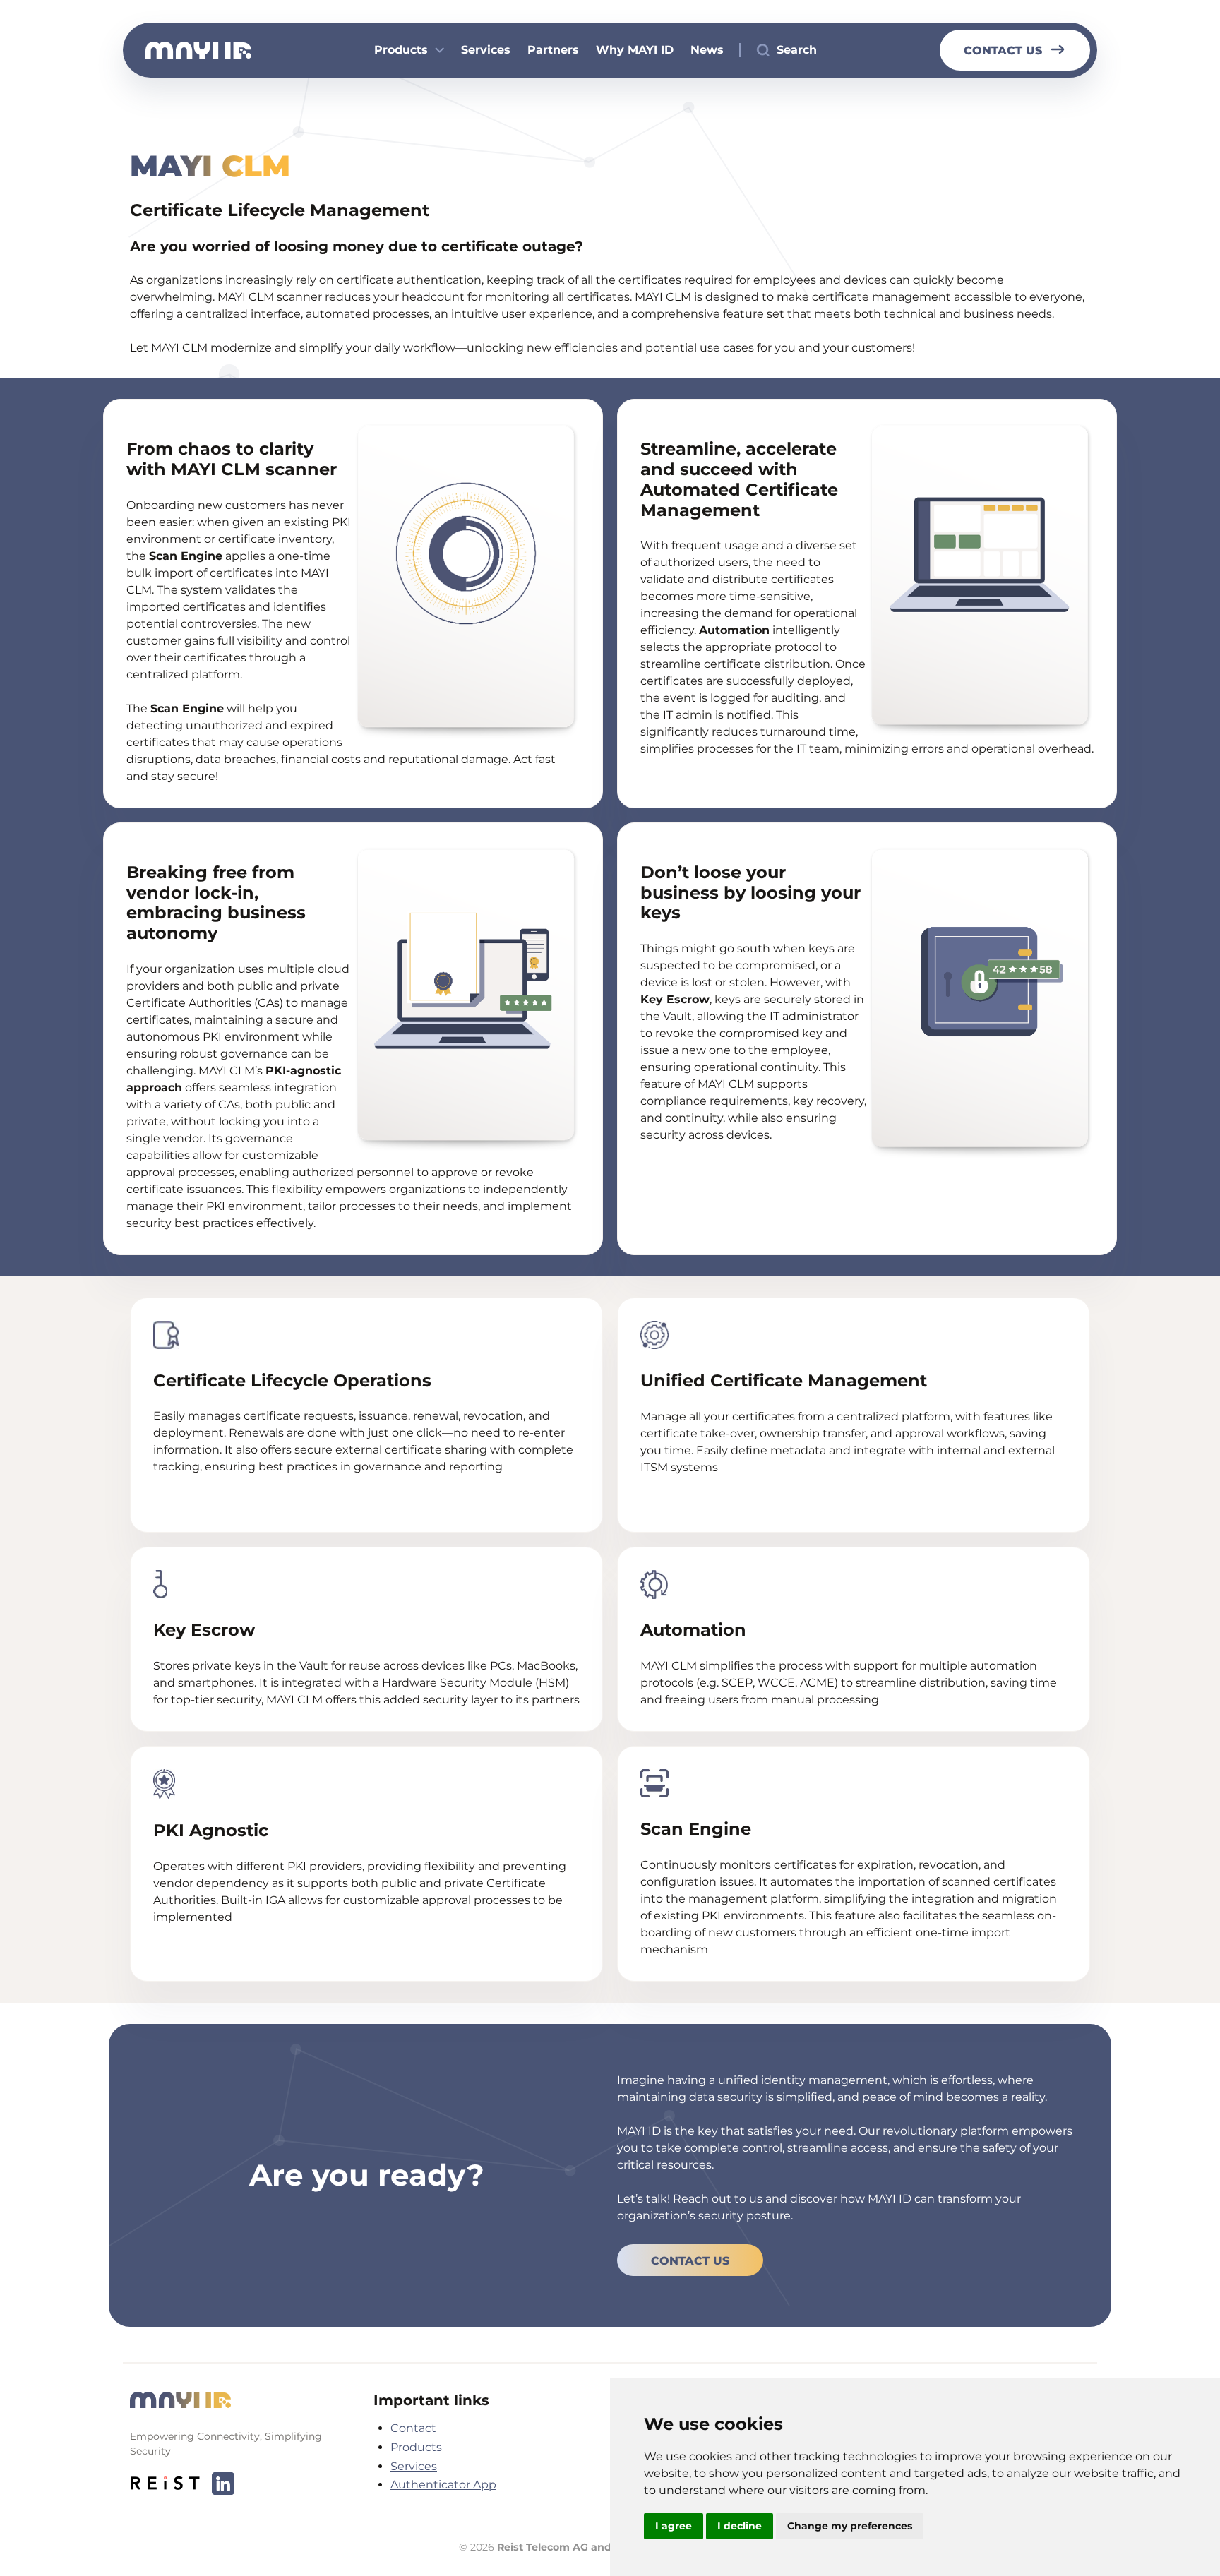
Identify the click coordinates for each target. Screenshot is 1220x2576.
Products (401, 50)
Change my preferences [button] (850, 2526)
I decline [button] (740, 2526)
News (707, 50)
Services (486, 50)
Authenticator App (443, 2485)
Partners (553, 50)
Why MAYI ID (635, 50)
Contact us (1003, 50)
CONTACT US (690, 2261)
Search (797, 50)
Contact (413, 2428)
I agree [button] (674, 2526)
